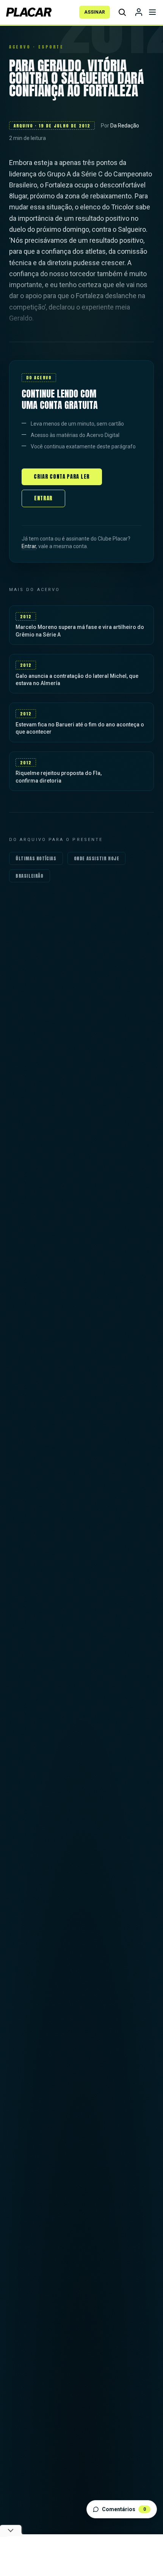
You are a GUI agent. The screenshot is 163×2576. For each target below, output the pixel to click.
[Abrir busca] (122, 12)
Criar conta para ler (62, 477)
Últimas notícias (36, 858)
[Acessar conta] (139, 12)
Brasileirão (30, 876)
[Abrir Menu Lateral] (152, 12)
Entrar (43, 498)
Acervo (20, 47)
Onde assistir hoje (97, 858)
